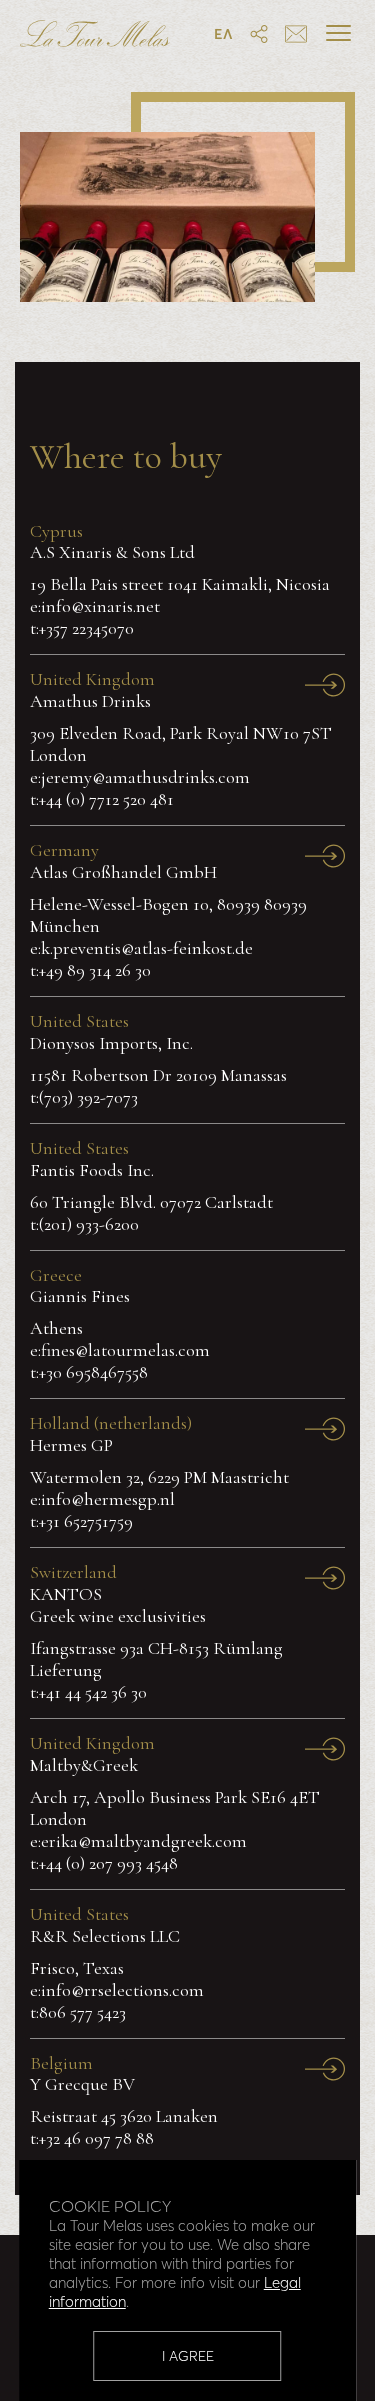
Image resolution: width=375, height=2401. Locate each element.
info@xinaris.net (100, 606)
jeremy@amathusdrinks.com (145, 777)
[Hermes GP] (325, 1431)
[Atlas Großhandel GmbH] (325, 858)
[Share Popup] (259, 36)
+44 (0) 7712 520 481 (106, 799)
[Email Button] (296, 36)
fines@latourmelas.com (125, 1350)
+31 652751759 (86, 1521)
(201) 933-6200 (89, 1224)
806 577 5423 (82, 2012)
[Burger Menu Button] (338, 33)
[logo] (95, 37)
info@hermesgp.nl (108, 1499)
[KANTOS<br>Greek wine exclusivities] (325, 1580)
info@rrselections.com (122, 1990)
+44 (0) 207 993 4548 (108, 1863)
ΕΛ (223, 34)
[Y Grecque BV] (325, 2071)
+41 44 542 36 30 (93, 1692)
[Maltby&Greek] (325, 1751)
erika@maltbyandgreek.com (144, 1841)
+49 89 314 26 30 (95, 970)
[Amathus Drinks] (325, 687)
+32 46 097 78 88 (96, 2138)
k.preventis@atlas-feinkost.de (147, 948)
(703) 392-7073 (88, 1097)
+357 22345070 (86, 628)
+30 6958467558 (93, 1372)
